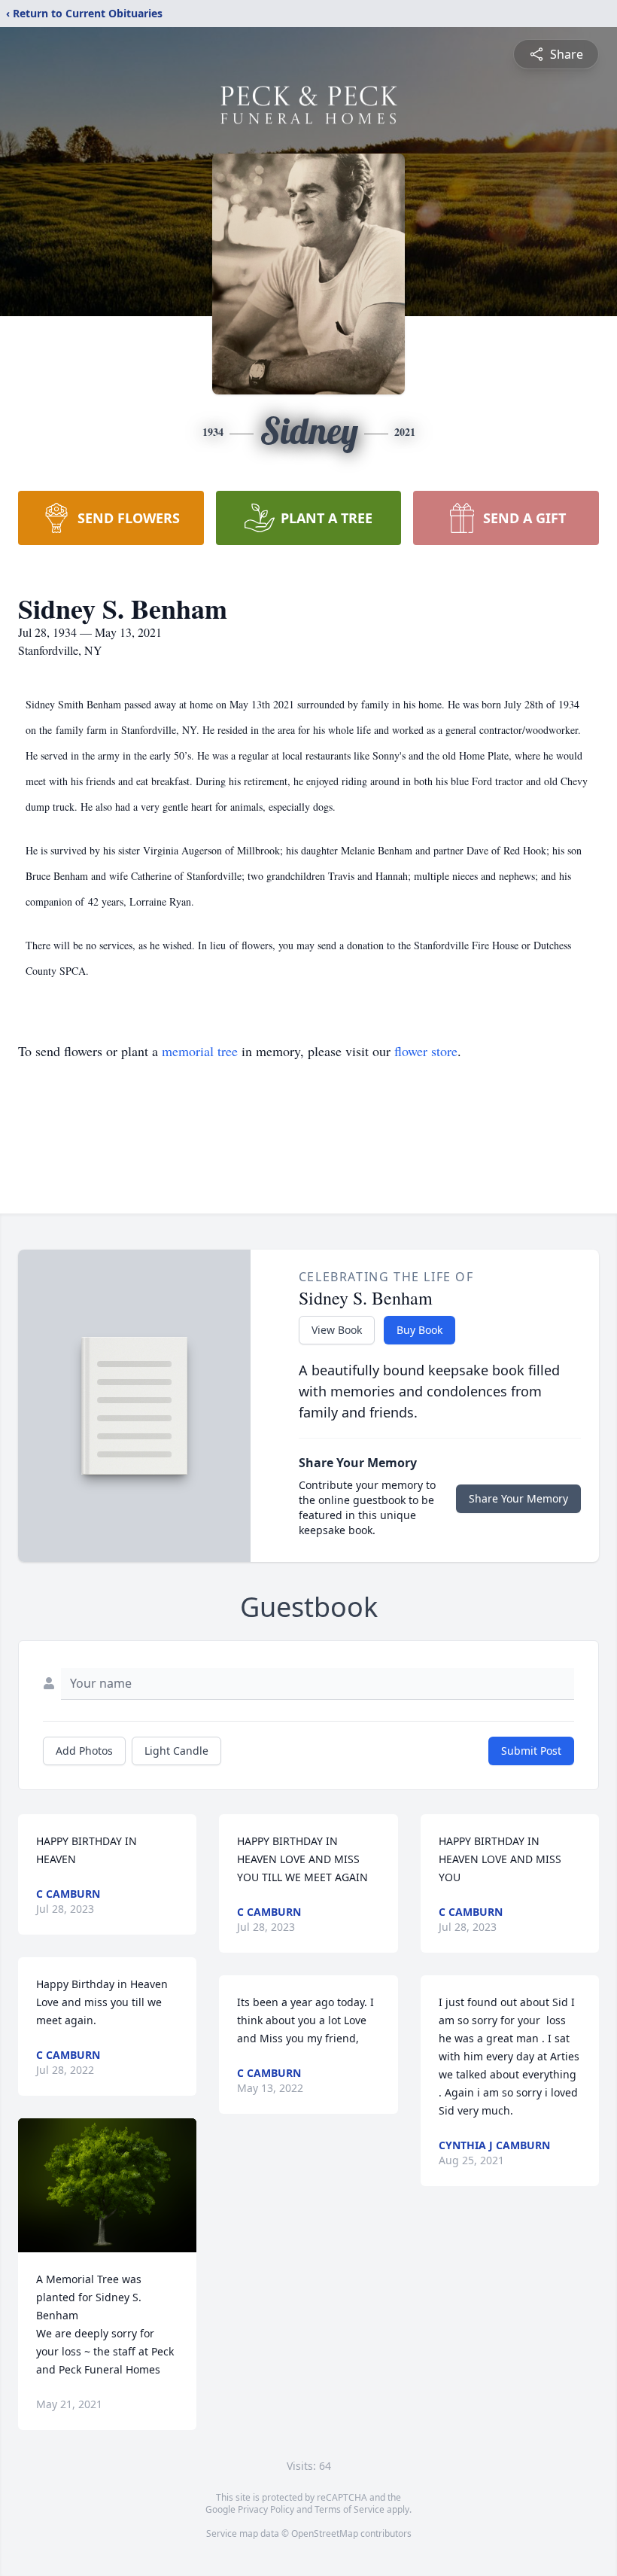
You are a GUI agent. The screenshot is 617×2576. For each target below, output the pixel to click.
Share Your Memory (518, 1498)
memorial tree (200, 1051)
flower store (426, 1051)
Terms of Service (350, 2509)
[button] (108, 2185)
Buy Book (419, 1330)
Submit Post (531, 1751)
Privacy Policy (266, 2509)
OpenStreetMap (325, 2533)
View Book (337, 1330)
